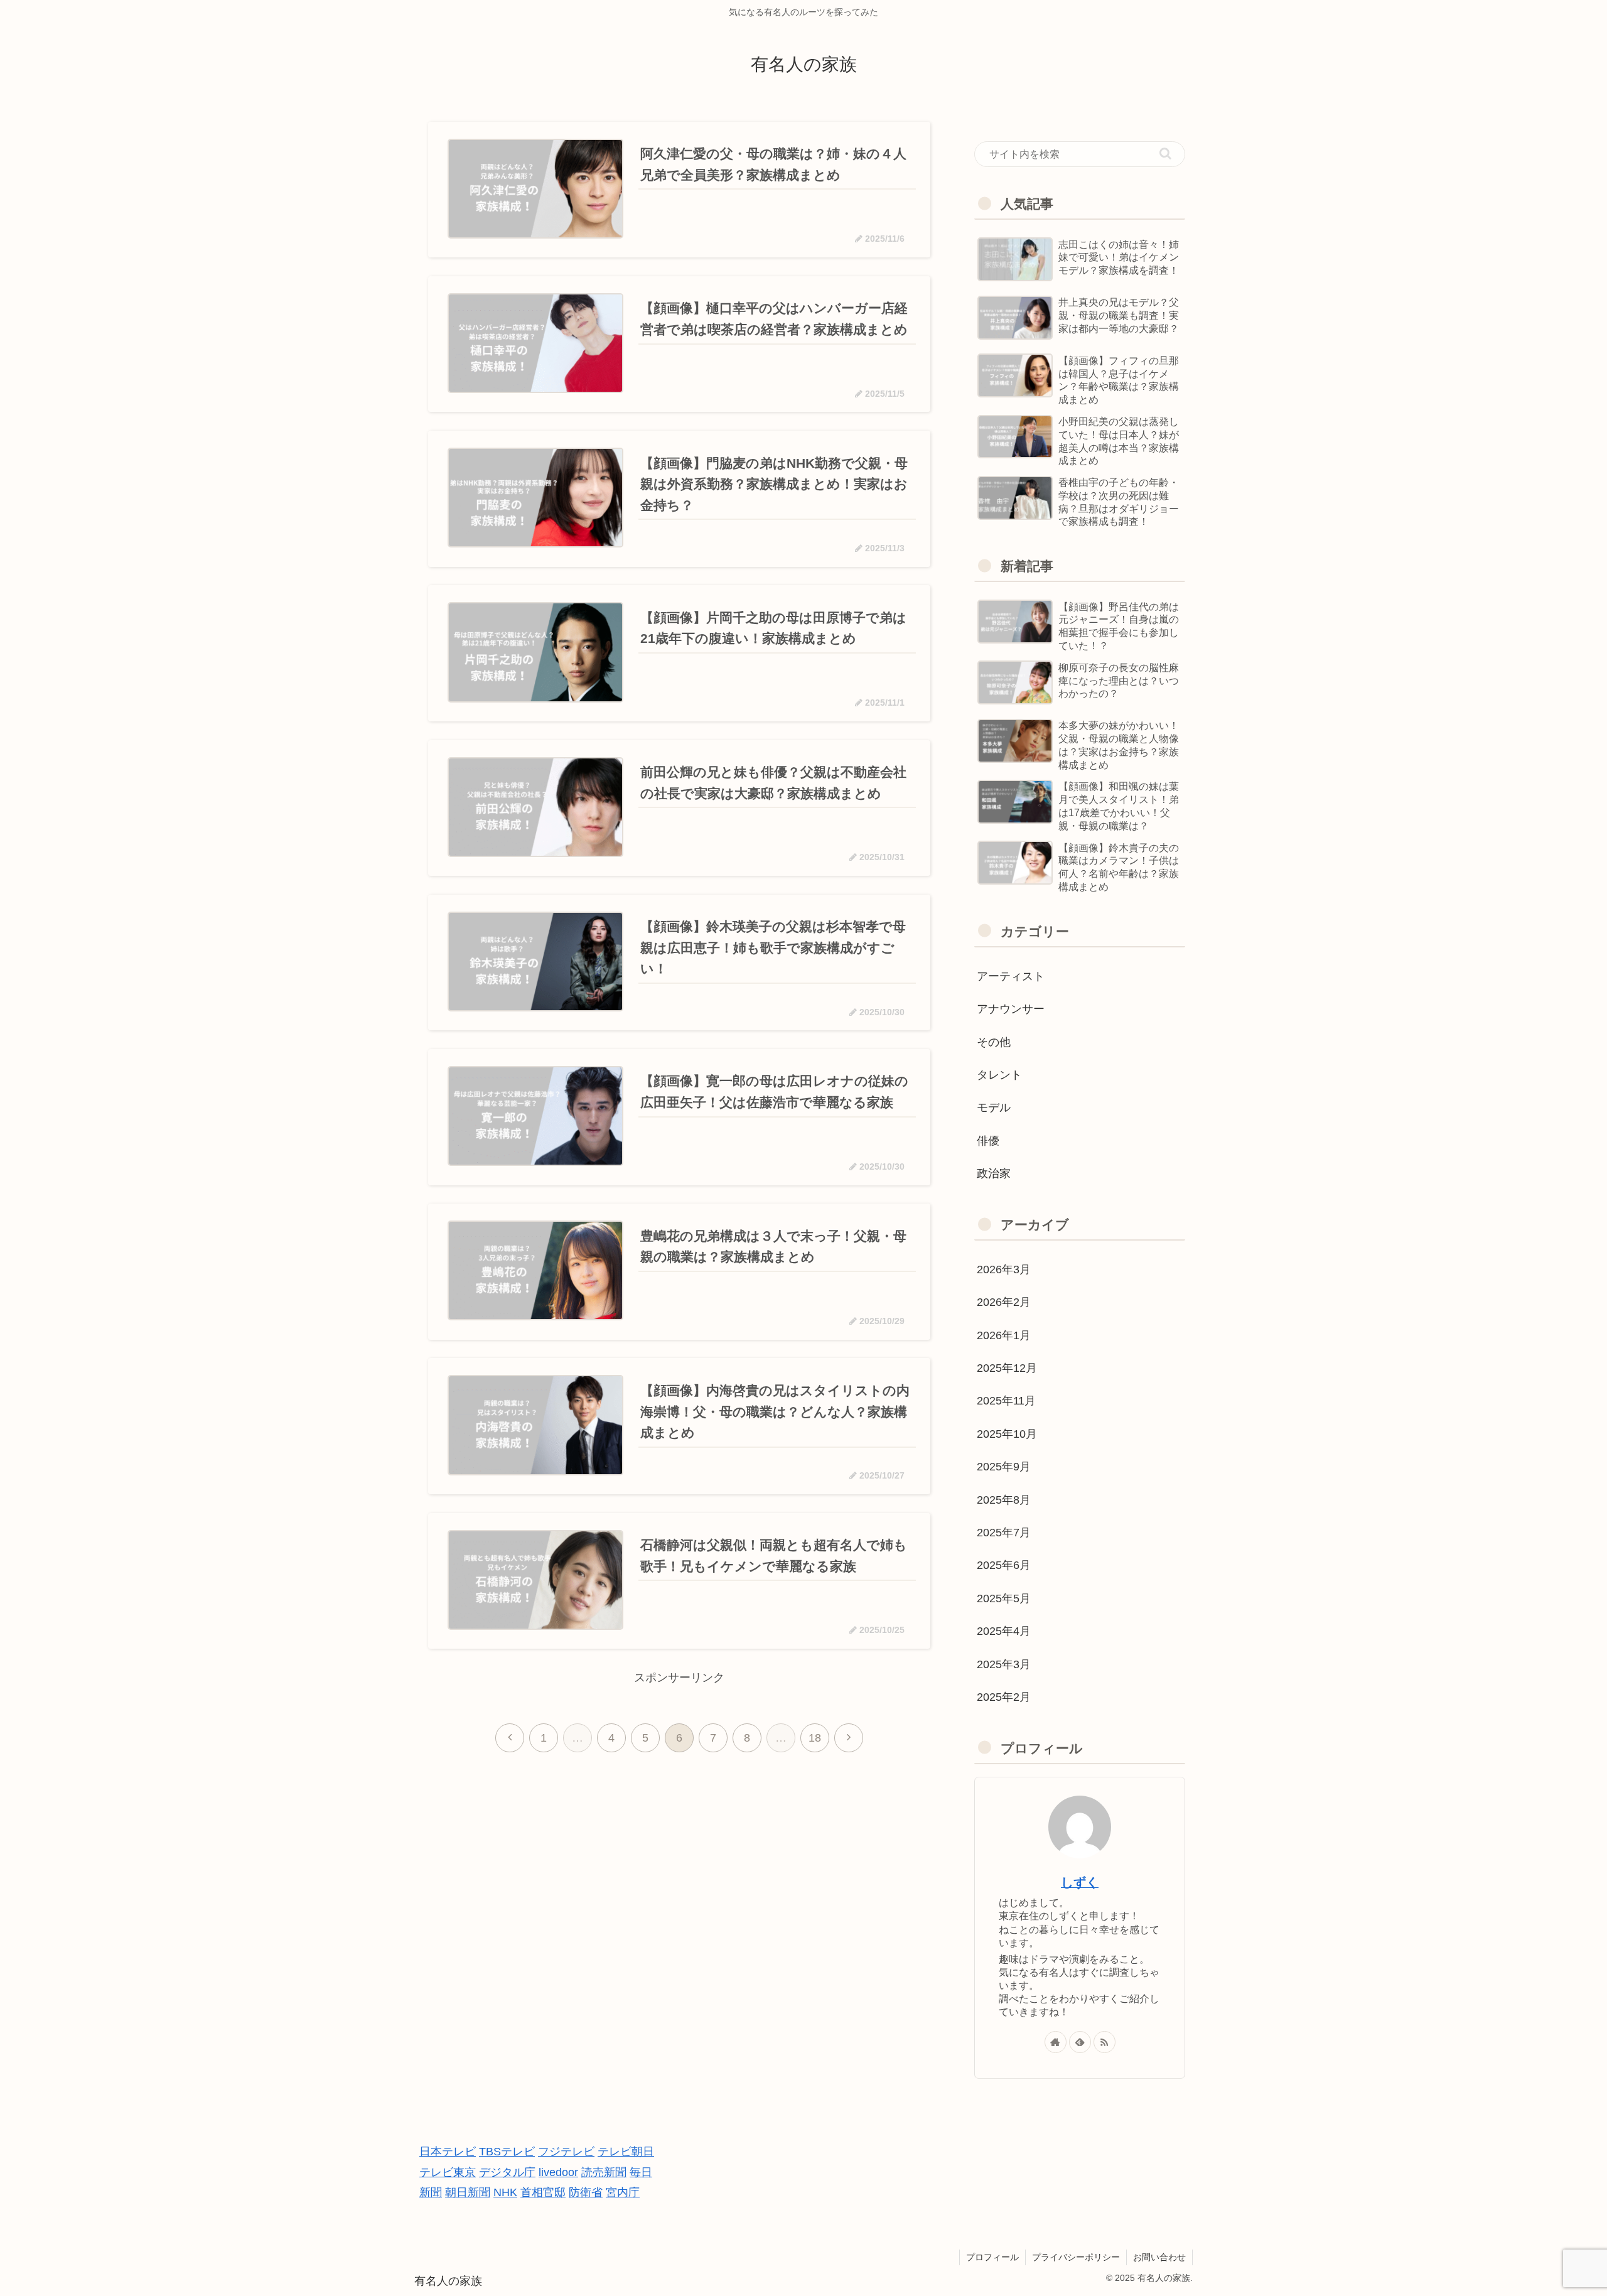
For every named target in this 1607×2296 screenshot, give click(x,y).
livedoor (558, 2172)
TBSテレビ (507, 2152)
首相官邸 (543, 2192)
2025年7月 (1004, 1533)
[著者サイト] (1056, 2042)
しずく (1080, 1882)
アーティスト (1011, 976)
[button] (1165, 154)
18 (815, 1738)
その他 (994, 1042)
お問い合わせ (1159, 2257)
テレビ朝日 (626, 2152)
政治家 (994, 1173)
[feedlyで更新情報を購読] (1080, 2042)
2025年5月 (1004, 1598)
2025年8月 (1004, 1500)
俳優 (988, 1141)
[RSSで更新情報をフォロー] (1104, 2042)
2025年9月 (1004, 1467)
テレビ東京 (448, 2172)
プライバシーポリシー (1076, 2257)
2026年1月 (1004, 1335)
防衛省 (586, 2192)
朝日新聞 (468, 2192)
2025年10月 (1007, 1434)
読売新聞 (604, 2172)
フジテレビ (566, 2152)
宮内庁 (623, 2192)
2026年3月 (1004, 1269)
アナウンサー (1011, 1009)
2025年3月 (1004, 1664)
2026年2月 (1004, 1302)
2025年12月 (1007, 1368)
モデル (994, 1108)
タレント (999, 1075)
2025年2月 (1004, 1697)
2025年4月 (1004, 1631)
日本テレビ (448, 2152)
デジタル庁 (507, 2172)
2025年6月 (1004, 1565)
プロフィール (992, 2257)
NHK (505, 2192)
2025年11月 (1006, 1401)
